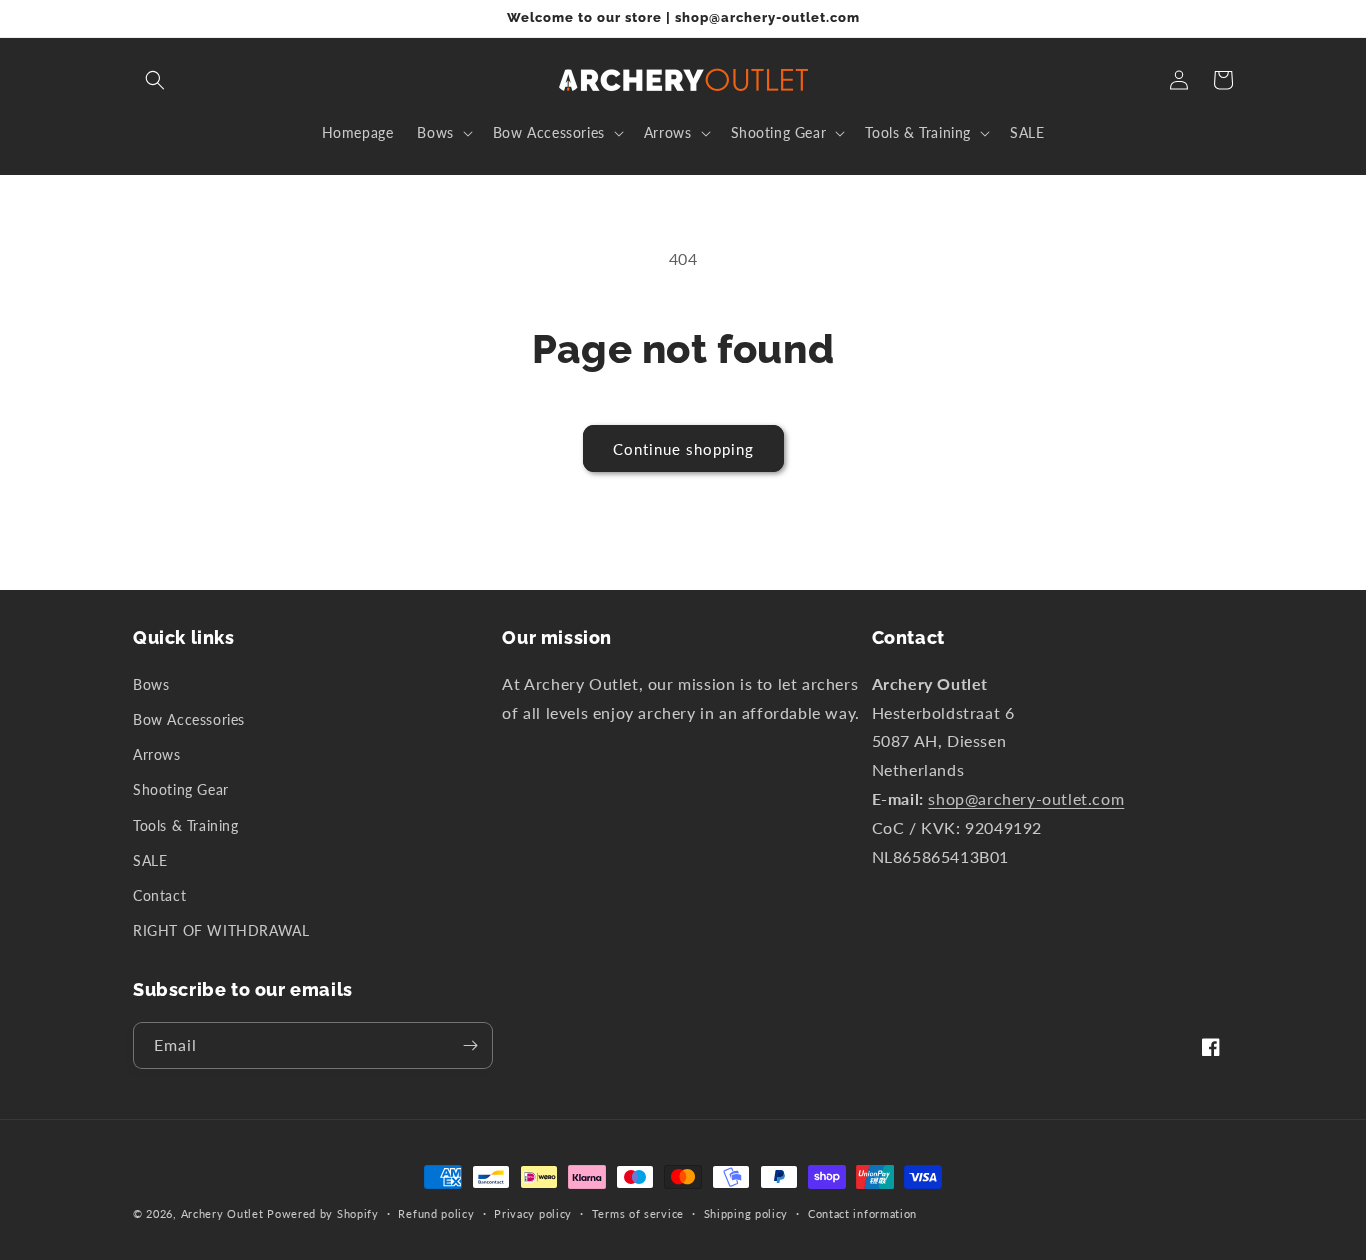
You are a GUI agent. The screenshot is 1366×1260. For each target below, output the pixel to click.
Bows (151, 684)
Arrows (157, 754)
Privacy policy (533, 1213)
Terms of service (638, 1213)
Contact (159, 895)
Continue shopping (683, 449)
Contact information (862, 1213)
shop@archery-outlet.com (1026, 798)
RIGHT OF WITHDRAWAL (221, 930)
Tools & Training (186, 825)
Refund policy (436, 1213)
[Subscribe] (470, 1045)
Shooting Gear (181, 789)
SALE (150, 860)
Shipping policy (746, 1213)
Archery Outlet (222, 1213)
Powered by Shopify (323, 1213)
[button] (155, 80)
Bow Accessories (189, 719)
